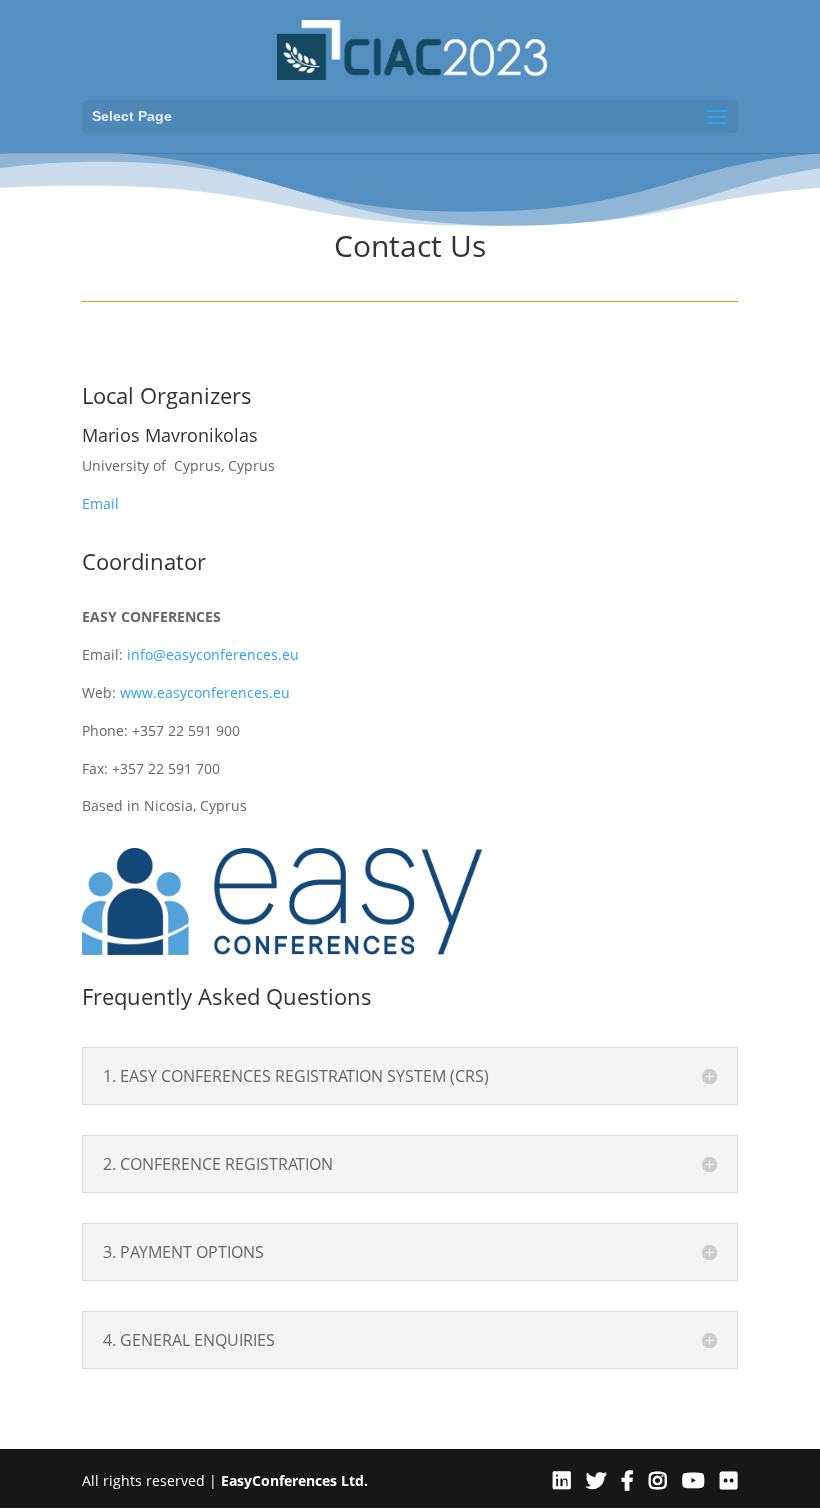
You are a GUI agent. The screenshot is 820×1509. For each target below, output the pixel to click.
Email (100, 503)
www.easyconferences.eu (205, 692)
